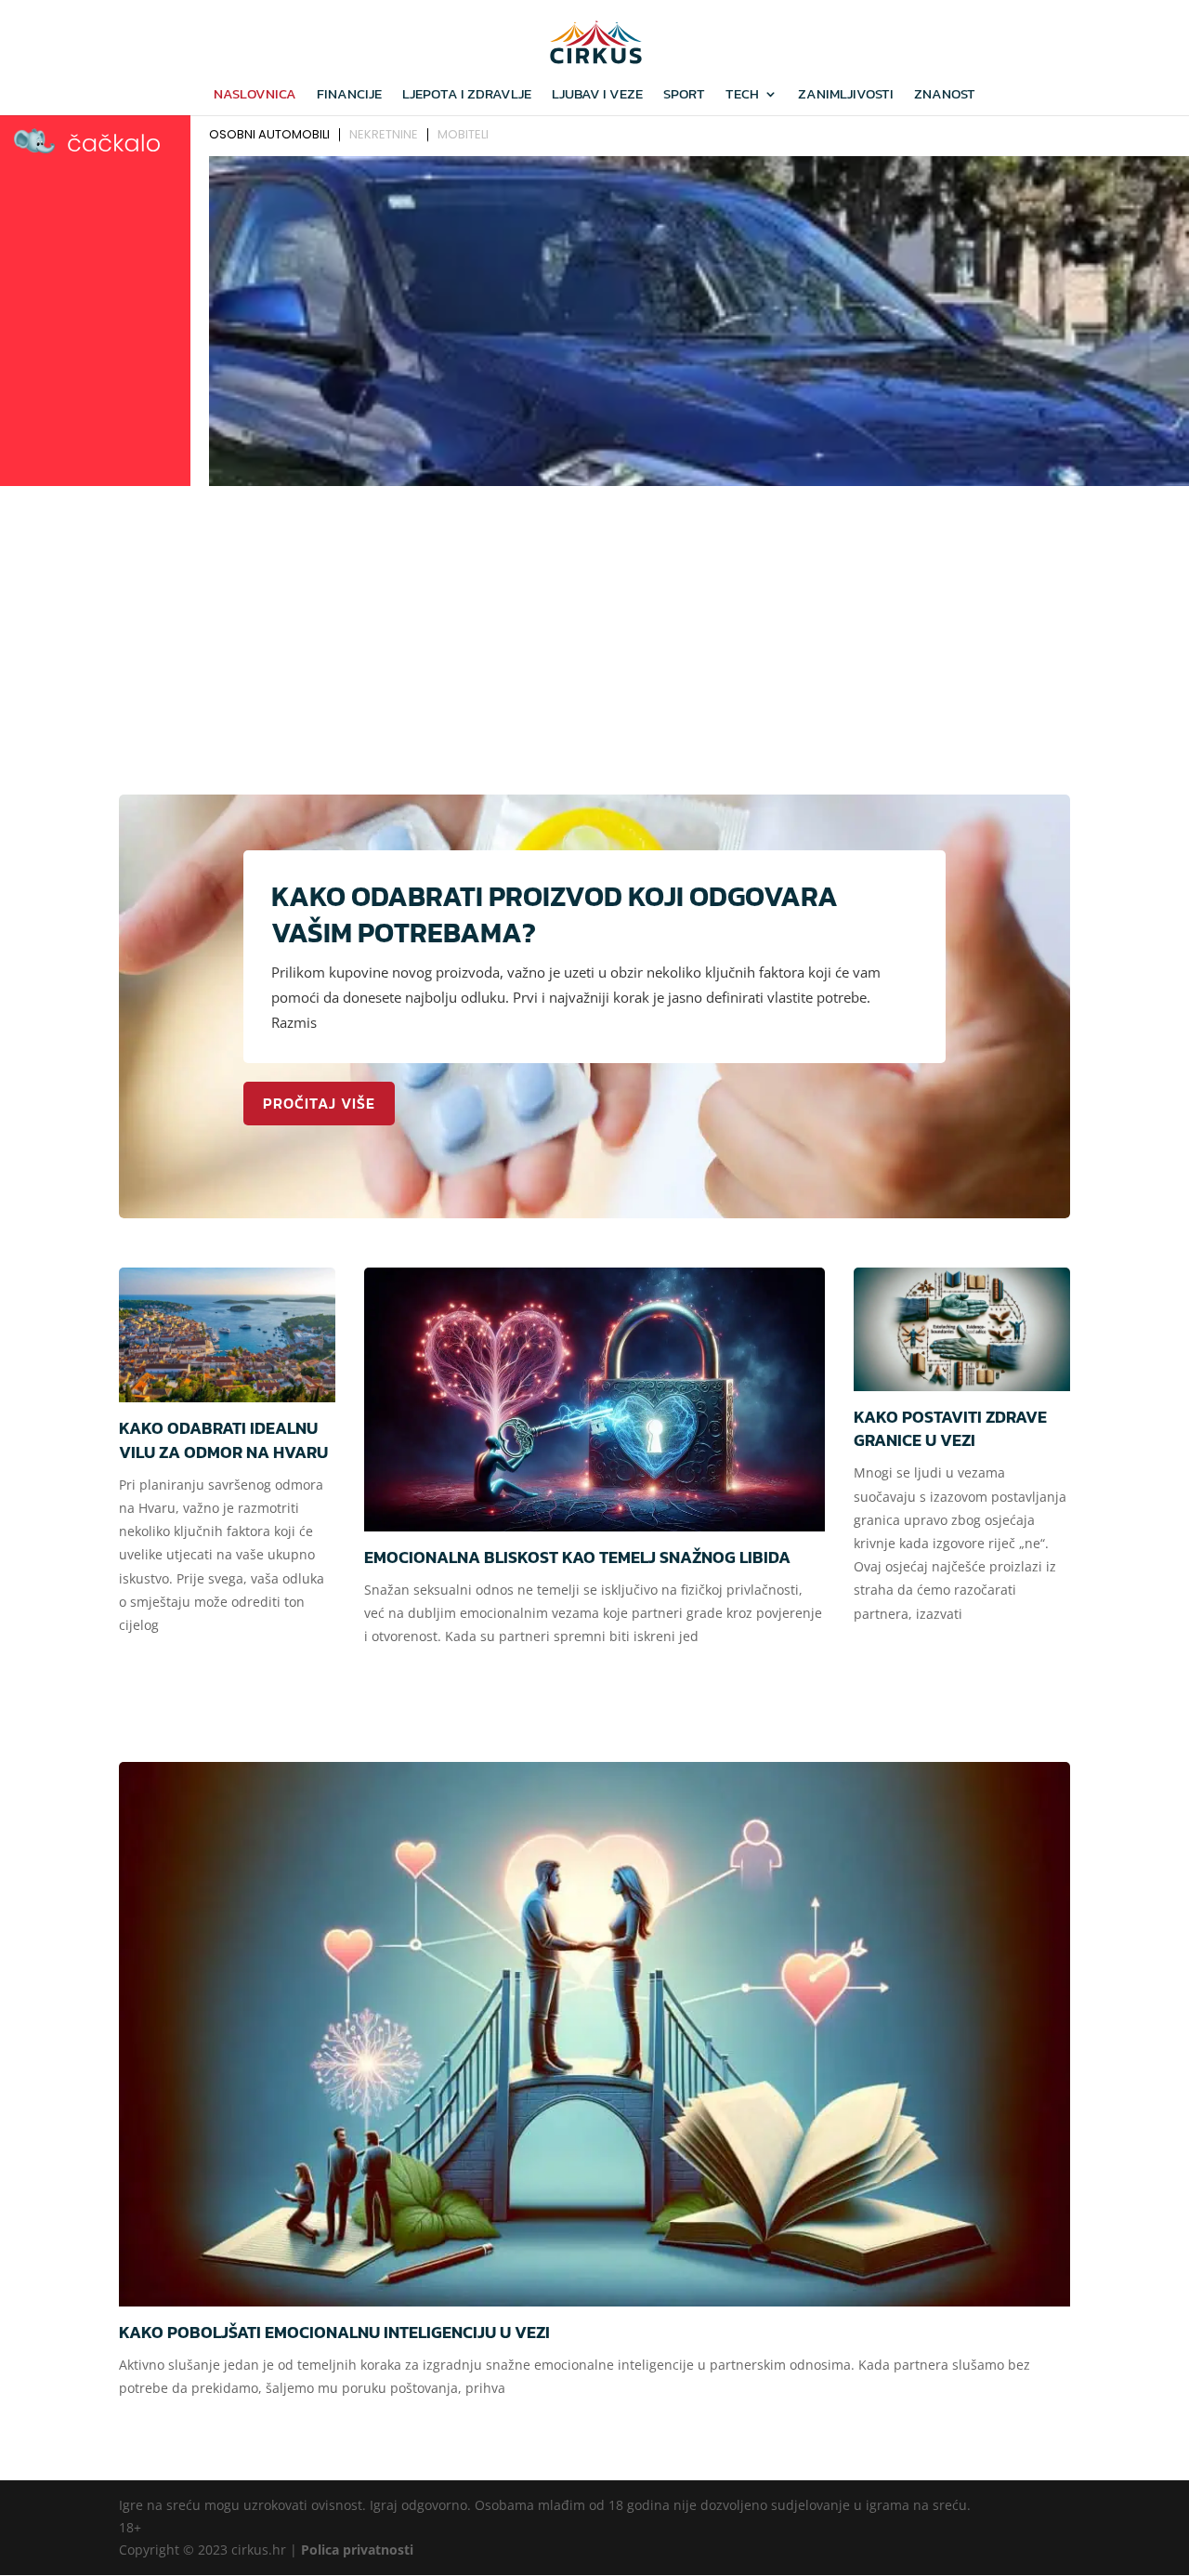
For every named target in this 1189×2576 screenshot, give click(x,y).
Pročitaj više (319, 1103)
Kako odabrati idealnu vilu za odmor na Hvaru (223, 1439)
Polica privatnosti (357, 2550)
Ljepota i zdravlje (467, 96)
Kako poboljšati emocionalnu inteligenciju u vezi (334, 2332)
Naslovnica (255, 96)
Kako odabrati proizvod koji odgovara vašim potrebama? (555, 914)
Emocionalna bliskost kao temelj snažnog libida (577, 1557)
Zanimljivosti (846, 96)
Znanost (945, 96)
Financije (349, 96)
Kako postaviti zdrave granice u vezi (950, 1428)
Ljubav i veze (597, 96)
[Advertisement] (594, 632)
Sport (684, 96)
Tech (742, 96)
